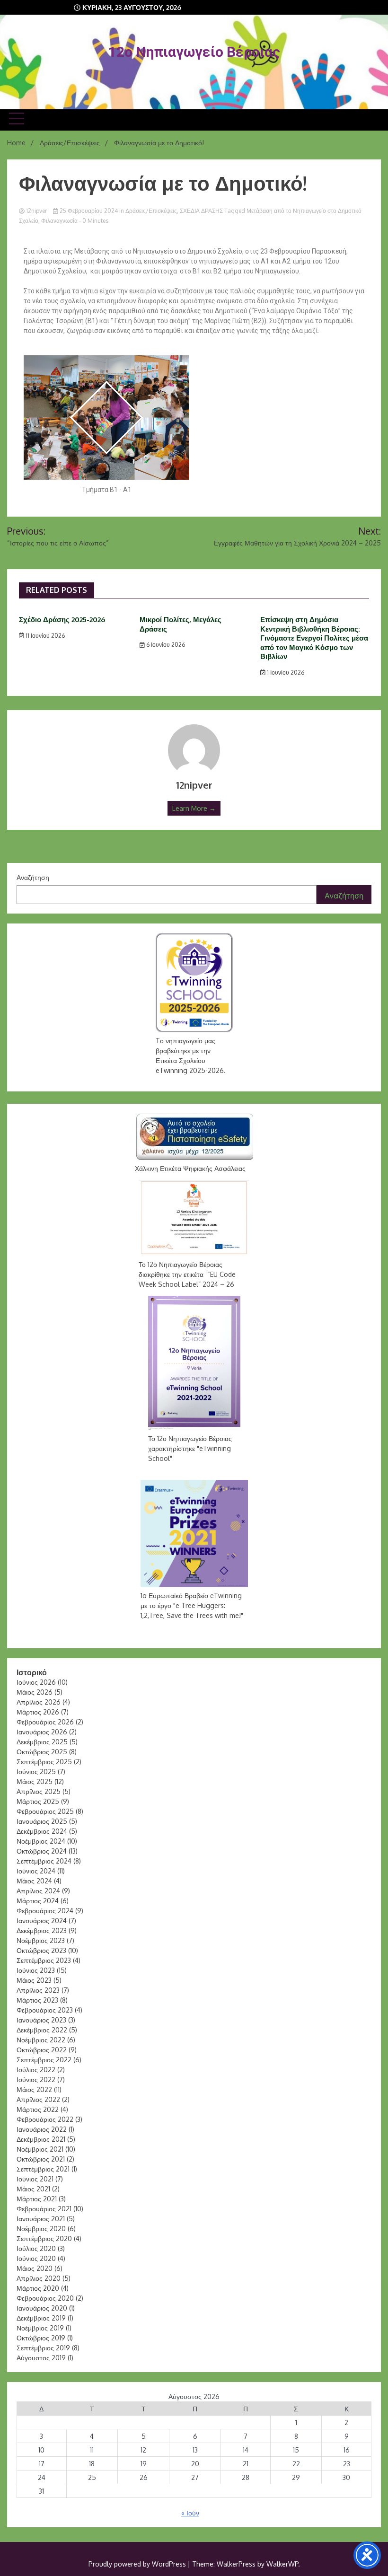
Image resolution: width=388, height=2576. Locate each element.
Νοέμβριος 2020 (41, 2229)
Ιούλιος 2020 (36, 2248)
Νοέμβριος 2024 (41, 1841)
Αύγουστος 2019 (41, 2358)
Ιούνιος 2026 (36, 1682)
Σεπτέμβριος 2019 (43, 2348)
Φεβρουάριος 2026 (45, 1722)
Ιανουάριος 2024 (42, 1921)
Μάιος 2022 (34, 2089)
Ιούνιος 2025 (36, 1772)
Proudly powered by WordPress (138, 2564)
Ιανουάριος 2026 (42, 1732)
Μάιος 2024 (34, 1881)
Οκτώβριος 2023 (41, 1950)
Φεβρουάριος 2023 (45, 2010)
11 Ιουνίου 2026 (44, 636)
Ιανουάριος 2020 (42, 2308)
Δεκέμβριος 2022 (42, 2030)
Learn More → (194, 808)
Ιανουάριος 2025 (42, 1821)
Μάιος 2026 (35, 1692)
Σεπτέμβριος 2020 (44, 2238)
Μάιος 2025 (35, 1781)
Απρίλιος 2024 (38, 1891)
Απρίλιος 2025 (39, 1791)
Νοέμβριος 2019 (40, 2328)
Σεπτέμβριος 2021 (43, 2169)
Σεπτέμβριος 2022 (44, 2060)
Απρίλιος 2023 (38, 1990)
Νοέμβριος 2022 (41, 2040)
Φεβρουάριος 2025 (45, 1811)
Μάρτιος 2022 (38, 2109)
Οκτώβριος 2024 (42, 1851)
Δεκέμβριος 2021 (41, 2139)
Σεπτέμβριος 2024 (44, 1861)
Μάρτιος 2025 (38, 1801)
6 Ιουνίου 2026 (165, 645)
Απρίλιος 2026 (39, 1702)
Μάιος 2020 (35, 2268)
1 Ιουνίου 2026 (285, 673)
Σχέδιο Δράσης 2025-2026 (62, 620)
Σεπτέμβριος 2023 (44, 1960)
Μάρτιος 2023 (37, 2000)
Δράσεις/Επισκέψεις (151, 211)
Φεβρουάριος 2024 (45, 1911)
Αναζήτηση (33, 877)
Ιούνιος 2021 (35, 2179)
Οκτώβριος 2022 (42, 2050)
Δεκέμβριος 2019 (41, 2318)
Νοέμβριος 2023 (41, 1940)
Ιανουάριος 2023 (41, 2020)
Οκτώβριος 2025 (42, 1752)
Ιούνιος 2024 (36, 1871)
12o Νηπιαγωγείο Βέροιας (194, 52)
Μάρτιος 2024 (38, 1901)
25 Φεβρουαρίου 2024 (89, 211)
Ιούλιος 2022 (36, 2070)
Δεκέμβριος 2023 (42, 1930)
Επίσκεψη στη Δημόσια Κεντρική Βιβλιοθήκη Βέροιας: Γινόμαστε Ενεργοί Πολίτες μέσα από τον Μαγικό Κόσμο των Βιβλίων (314, 638)
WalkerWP (282, 2564)
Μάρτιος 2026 (38, 1712)
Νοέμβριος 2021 (40, 2149)
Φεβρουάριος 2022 (45, 2119)
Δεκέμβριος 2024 (42, 1831)
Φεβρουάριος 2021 (44, 2209)
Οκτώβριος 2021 (41, 2159)
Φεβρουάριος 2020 (45, 2298)
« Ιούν (190, 2513)
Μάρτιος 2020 (38, 2288)
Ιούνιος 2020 (36, 2258)
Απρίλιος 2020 (39, 2278)
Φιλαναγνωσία (59, 221)
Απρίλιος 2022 (38, 2099)
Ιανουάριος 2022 (42, 2129)
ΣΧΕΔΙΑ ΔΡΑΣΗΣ (201, 211)
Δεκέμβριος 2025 (42, 1742)
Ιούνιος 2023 (36, 1970)
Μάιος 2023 (34, 1980)
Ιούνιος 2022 (36, 2079)
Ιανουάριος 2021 (41, 2219)
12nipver (36, 211)
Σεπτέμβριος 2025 (44, 1762)
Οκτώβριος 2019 (41, 2338)
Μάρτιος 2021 (37, 2199)
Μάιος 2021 (33, 2189)
